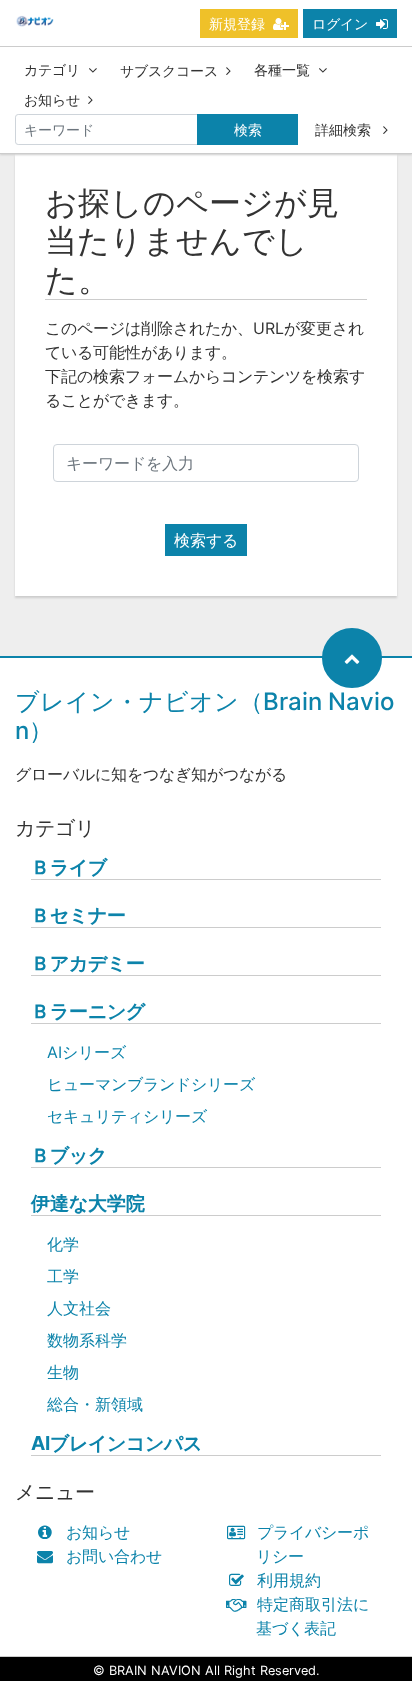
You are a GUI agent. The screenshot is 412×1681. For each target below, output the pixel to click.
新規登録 (237, 23)
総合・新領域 (95, 1404)
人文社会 (79, 1308)
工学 (63, 1276)
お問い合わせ (114, 1556)
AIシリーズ (86, 1052)
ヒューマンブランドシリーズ (151, 1084)
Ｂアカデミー (88, 963)
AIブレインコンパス (116, 1443)
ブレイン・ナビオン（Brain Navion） (204, 716)
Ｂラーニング (88, 1011)
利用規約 (289, 1580)
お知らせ (52, 99)
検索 (248, 129)
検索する (206, 540)
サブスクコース (169, 70)
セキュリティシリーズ (127, 1116)
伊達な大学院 (88, 1203)
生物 (63, 1372)
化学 (63, 1244)
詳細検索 (345, 129)
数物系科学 (87, 1340)
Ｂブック (69, 1155)
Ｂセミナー (78, 915)
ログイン (340, 23)
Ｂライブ (69, 867)
